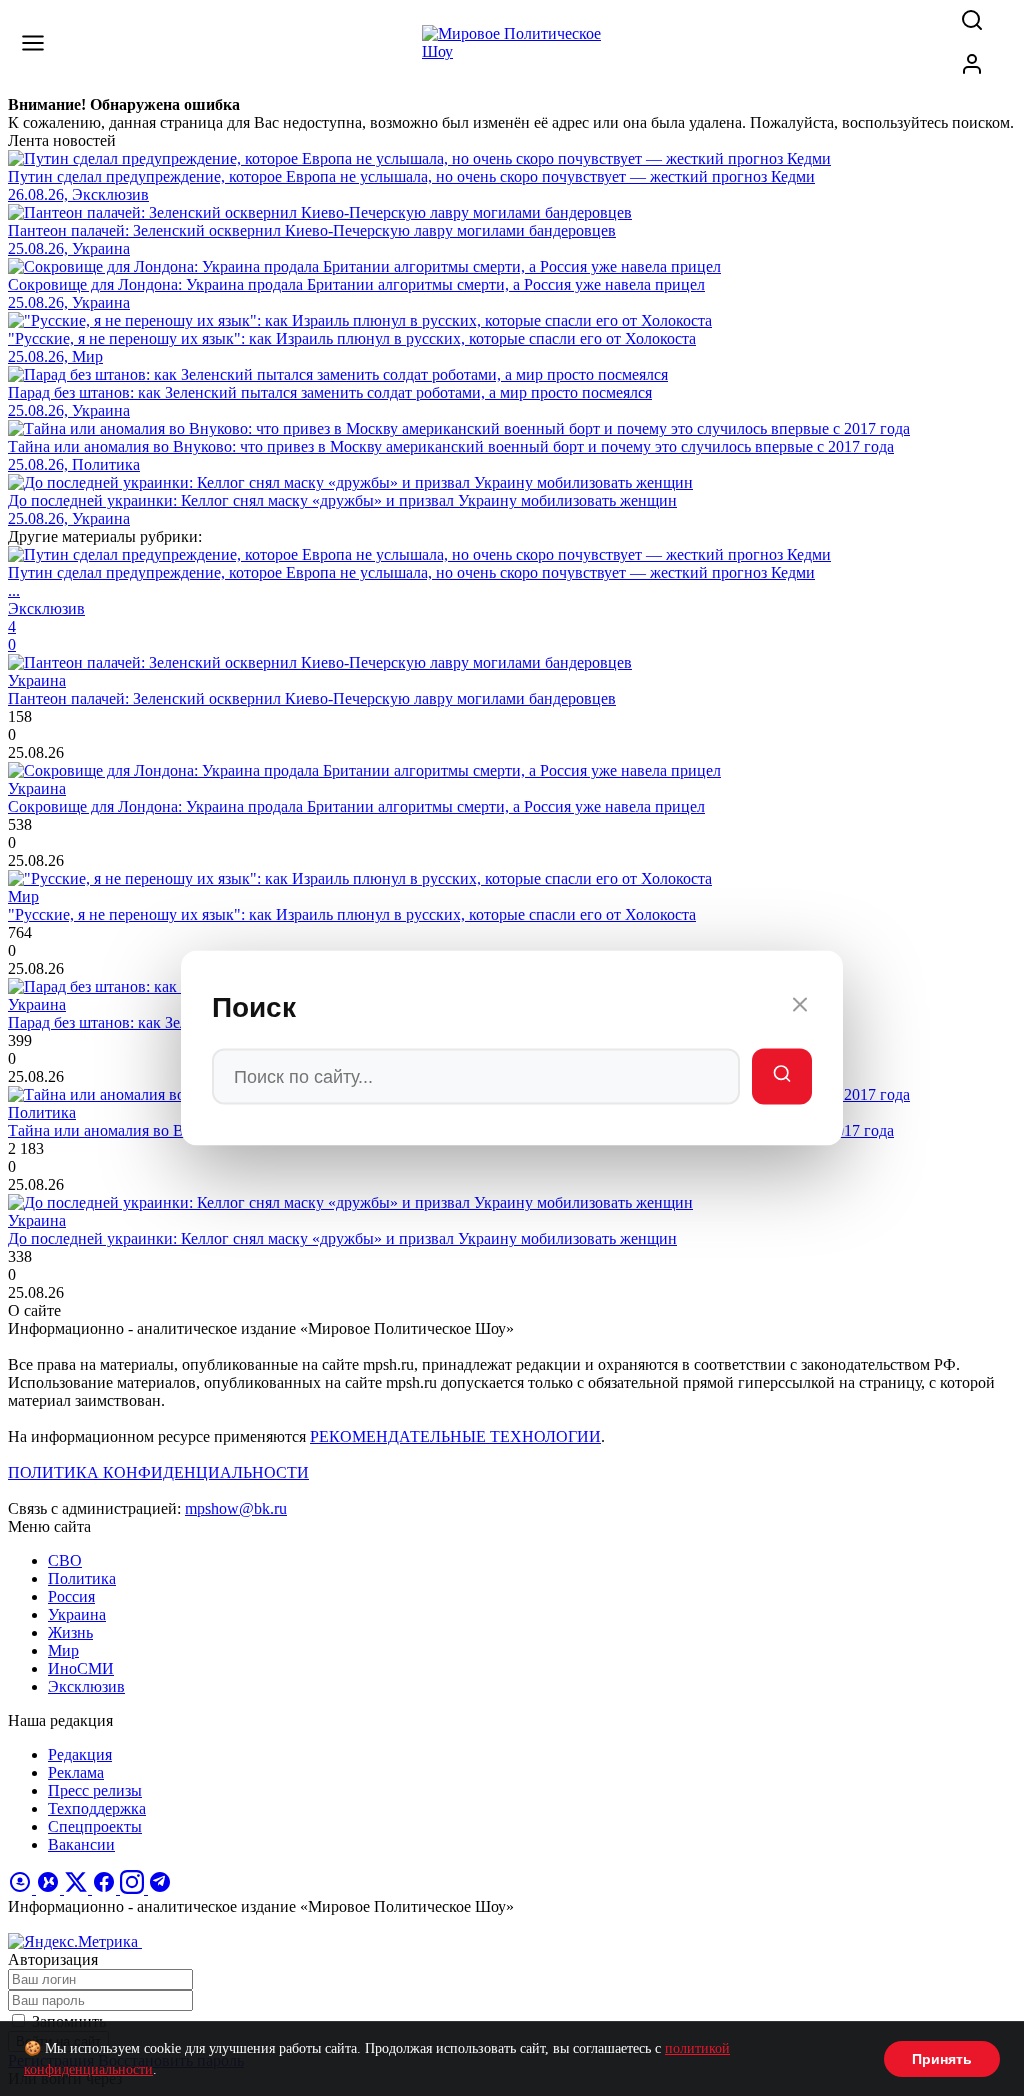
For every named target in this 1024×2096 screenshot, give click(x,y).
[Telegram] (160, 1888)
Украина (77, 1614)
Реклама (76, 1772)
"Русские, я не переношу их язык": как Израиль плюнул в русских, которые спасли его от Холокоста (352, 914)
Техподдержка (97, 1808)
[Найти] (782, 1077)
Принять (942, 2059)
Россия (71, 1596)
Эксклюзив (86, 1686)
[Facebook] (106, 1888)
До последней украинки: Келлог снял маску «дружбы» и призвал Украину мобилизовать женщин (342, 1238)
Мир (63, 1650)
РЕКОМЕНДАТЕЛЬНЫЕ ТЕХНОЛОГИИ (455, 1436)
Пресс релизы (95, 1790)
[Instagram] (134, 1888)
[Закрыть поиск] (800, 1008)
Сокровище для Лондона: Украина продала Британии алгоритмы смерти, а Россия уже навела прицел (356, 806)
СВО (65, 1560)
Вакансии (81, 1844)
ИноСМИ (81, 1668)
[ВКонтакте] (50, 1888)
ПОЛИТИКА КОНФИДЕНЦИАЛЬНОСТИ (158, 1472)
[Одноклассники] (22, 1888)
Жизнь (70, 1632)
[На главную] (512, 52)
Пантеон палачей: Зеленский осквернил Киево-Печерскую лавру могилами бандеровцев (312, 698)
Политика (82, 1578)
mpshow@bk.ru (236, 1508)
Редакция (80, 1754)
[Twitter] (78, 1888)
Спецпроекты (95, 1826)
